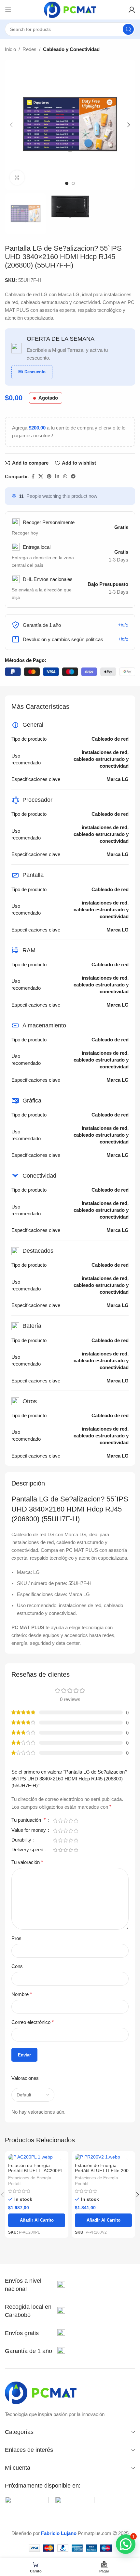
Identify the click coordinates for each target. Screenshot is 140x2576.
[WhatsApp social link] (65, 476)
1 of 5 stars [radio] (55, 1821)
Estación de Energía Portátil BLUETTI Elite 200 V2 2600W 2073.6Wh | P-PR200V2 (102, 2173)
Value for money (29, 1830)
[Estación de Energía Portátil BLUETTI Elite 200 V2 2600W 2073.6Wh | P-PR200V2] (103, 2157)
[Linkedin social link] (57, 476)
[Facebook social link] (33, 476)
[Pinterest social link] (49, 476)
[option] (67, 183)
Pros (16, 1938)
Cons (17, 1966)
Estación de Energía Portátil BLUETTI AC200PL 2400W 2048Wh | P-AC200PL (35, 2173)
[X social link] (41, 476)
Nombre (22, 1994)
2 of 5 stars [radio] (60, 1821)
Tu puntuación (28, 1820)
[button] (11, 125)
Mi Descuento (32, 372)
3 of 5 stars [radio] (65, 1821)
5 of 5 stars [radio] (76, 1821)
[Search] (128, 29)
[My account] (132, 10)
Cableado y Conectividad (71, 49)
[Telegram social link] (73, 476)
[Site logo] (70, 9)
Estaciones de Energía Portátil (30, 2181)
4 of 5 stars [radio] (71, 1821)
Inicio (10, 49)
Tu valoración (27, 1862)
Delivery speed (28, 1850)
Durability (22, 1840)
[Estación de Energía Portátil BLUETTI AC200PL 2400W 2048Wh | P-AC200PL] (37, 2157)
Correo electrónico (33, 2022)
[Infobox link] (35, 2285)
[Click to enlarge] (17, 178)
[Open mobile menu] (8, 10)
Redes (29, 49)
